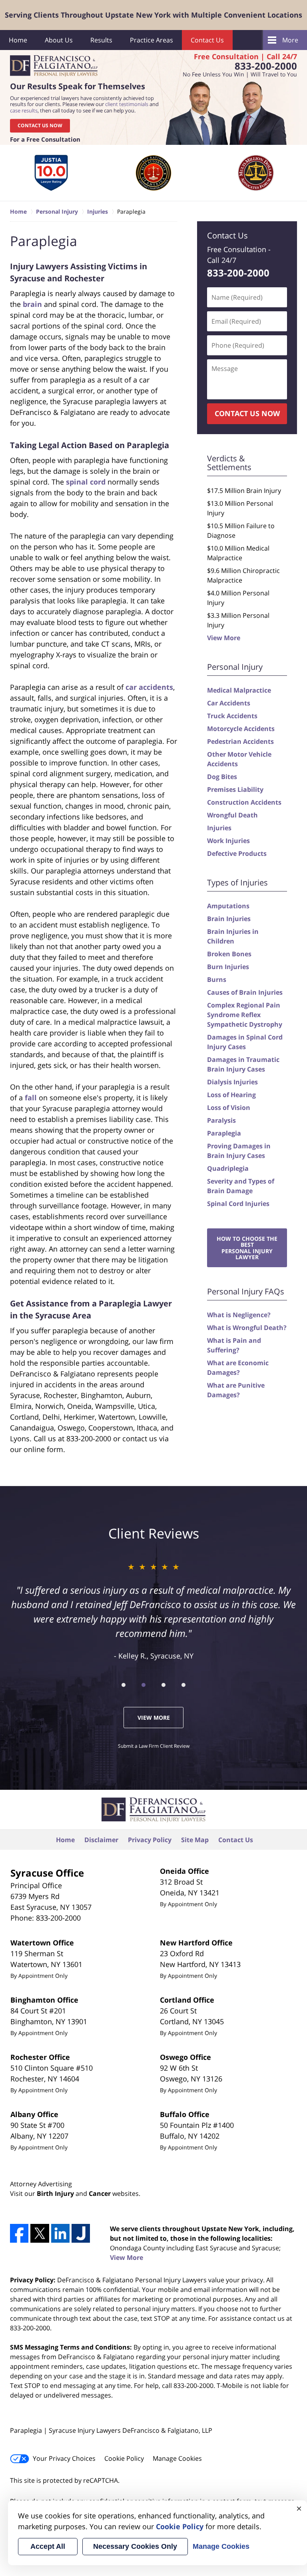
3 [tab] (163, 1685)
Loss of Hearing (231, 1095)
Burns (217, 980)
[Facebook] (19, 2233)
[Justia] (81, 2233)
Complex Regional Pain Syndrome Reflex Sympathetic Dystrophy (245, 1015)
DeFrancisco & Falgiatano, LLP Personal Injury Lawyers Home (54, 66)
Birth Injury (55, 2193)
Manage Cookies (177, 2458)
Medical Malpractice (239, 690)
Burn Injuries (228, 967)
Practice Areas (152, 40)
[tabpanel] (51, 173)
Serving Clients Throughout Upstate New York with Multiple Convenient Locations (153, 15)
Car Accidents (229, 703)
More (290, 40)
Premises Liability (235, 789)
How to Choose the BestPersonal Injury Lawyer (247, 1248)
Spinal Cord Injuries (238, 1204)
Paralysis (221, 1120)
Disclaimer (101, 1840)
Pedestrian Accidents (240, 741)
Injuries (219, 828)
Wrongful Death (232, 815)
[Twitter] (40, 2233)
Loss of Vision (229, 1108)
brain (32, 304)
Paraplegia (224, 1133)
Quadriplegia (228, 1168)
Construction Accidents (244, 802)
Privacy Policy (150, 1840)
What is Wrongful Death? (247, 1328)
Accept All (48, 2546)
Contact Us (207, 40)
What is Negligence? (239, 1315)
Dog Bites (222, 777)
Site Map (195, 1840)
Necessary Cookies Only (135, 2546)
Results (101, 40)
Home (18, 40)
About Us (59, 40)
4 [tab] (183, 1685)
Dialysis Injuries (232, 1082)
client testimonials (127, 104)
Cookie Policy (124, 2458)
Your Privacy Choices (64, 2458)
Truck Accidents (232, 716)
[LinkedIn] (60, 2233)
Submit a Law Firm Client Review (154, 1746)
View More (224, 638)
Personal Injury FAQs (246, 1291)
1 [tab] (124, 1685)
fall (31, 1098)
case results (24, 110)
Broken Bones (229, 954)
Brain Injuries (229, 919)
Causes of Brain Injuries (245, 992)
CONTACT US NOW (40, 125)
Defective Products (237, 853)
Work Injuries (228, 841)
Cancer (100, 2193)
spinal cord (86, 482)
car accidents (149, 687)
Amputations (228, 906)
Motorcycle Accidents (241, 729)
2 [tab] (144, 1685)
